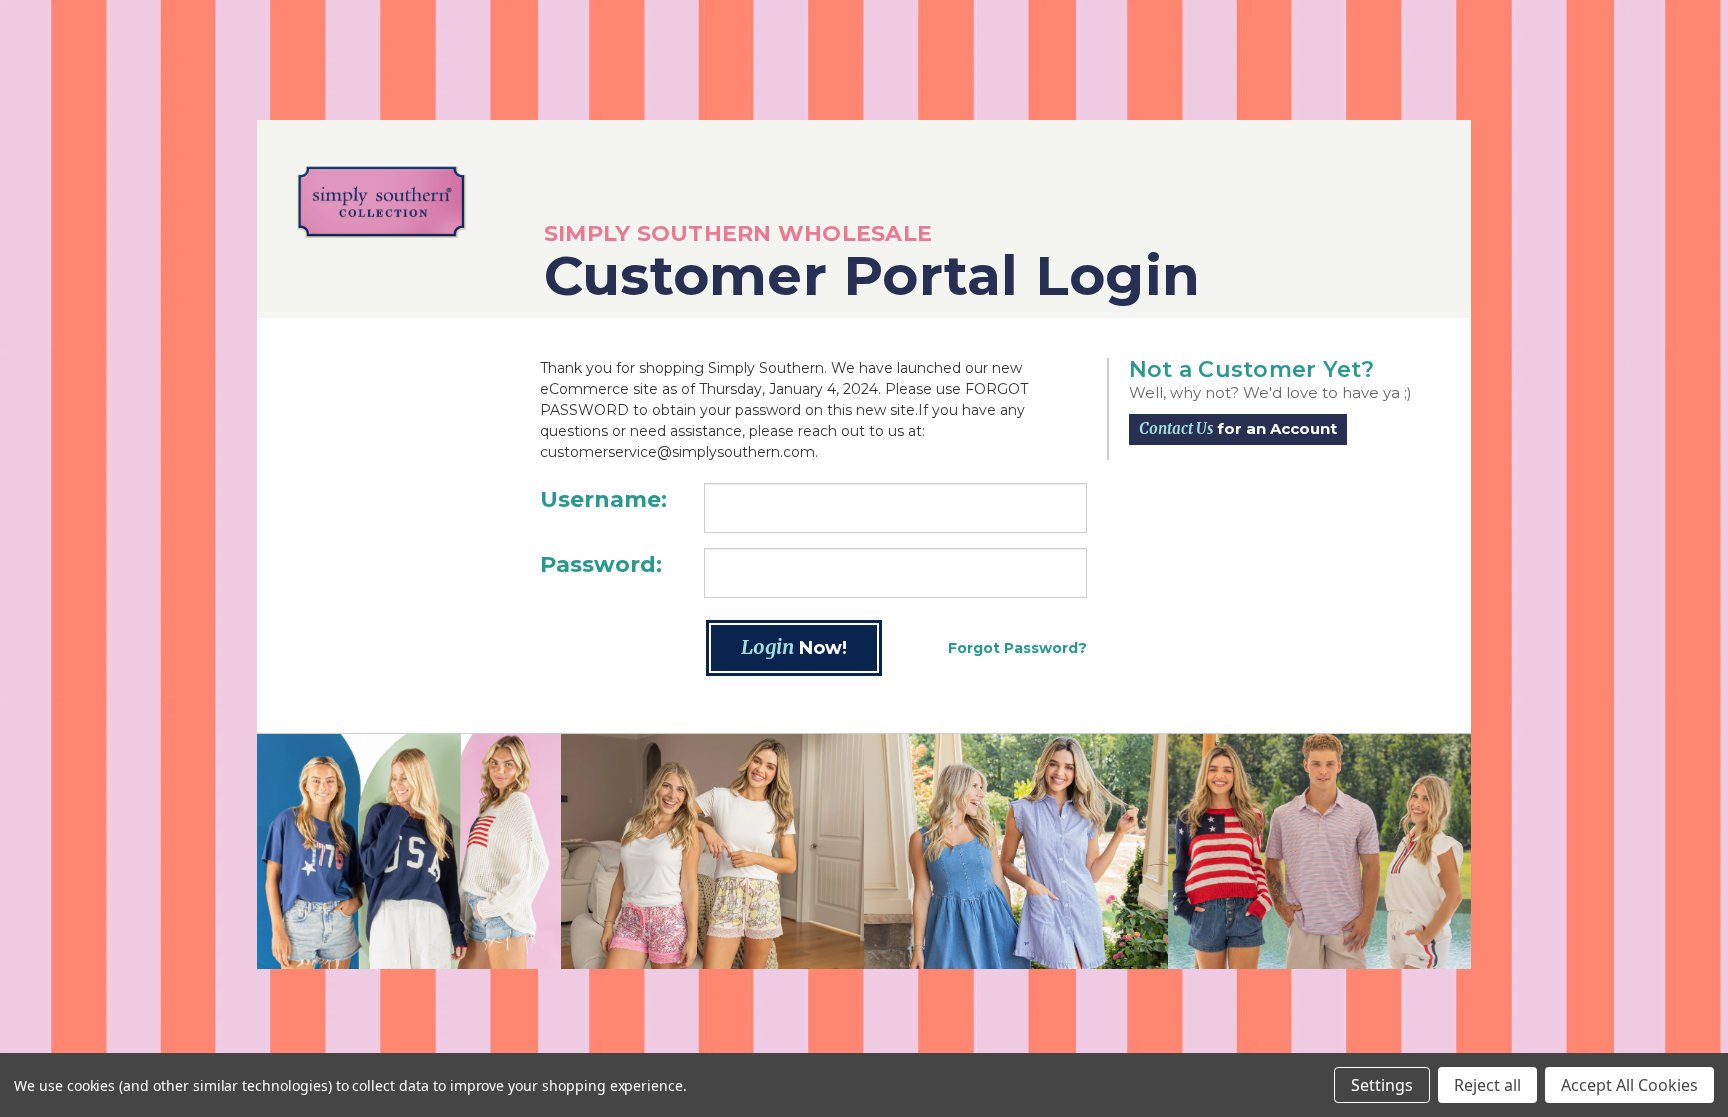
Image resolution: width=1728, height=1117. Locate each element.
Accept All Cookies (1629, 1085)
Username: (603, 499)
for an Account (1238, 428)
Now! (794, 646)
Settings (1382, 1085)
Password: (601, 564)
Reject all (1487, 1085)
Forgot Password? (1017, 648)
